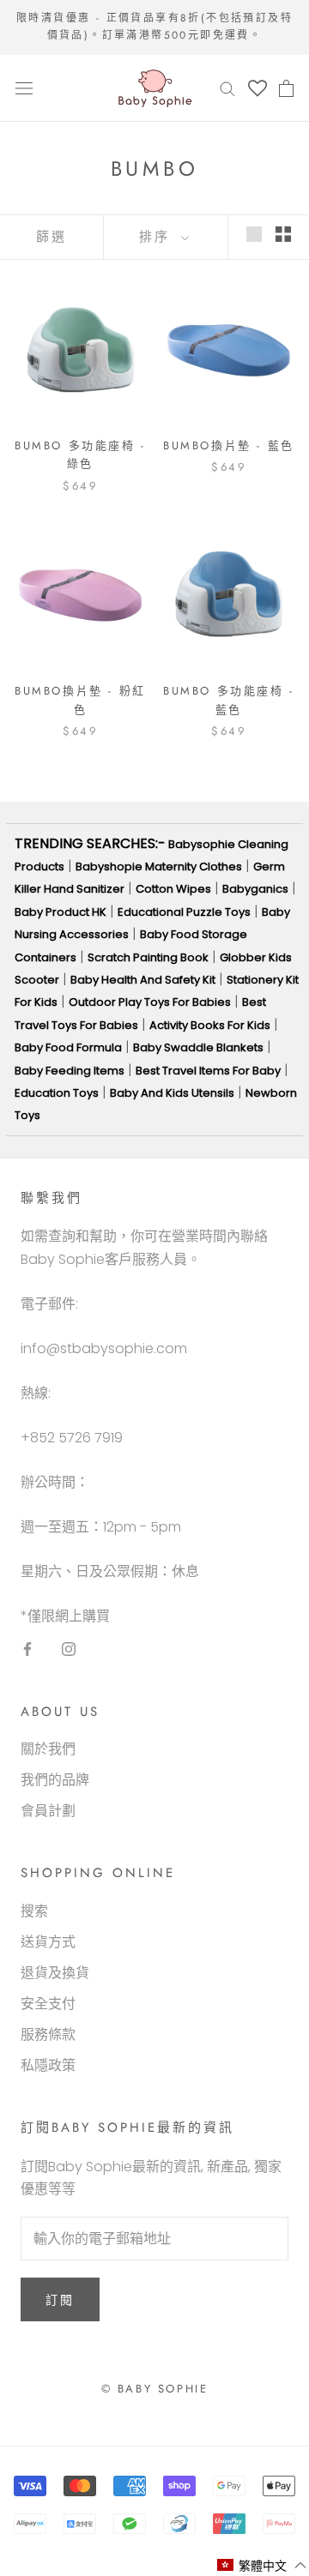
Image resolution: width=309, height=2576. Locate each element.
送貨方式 (48, 1942)
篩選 (51, 237)
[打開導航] (24, 88)
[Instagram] (69, 1648)
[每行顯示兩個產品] (283, 234)
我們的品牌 (55, 1780)
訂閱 (60, 2300)
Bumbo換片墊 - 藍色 (229, 445)
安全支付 (48, 2004)
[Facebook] (27, 1648)
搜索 (34, 1911)
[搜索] (227, 88)
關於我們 (48, 1749)
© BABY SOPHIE (155, 2389)
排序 (158, 237)
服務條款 (48, 2034)
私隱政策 (48, 2065)
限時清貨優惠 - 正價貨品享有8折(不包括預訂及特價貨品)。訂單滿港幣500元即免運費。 (154, 27)
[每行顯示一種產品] (254, 234)
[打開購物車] (286, 88)
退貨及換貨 (55, 1973)
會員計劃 (48, 1811)
